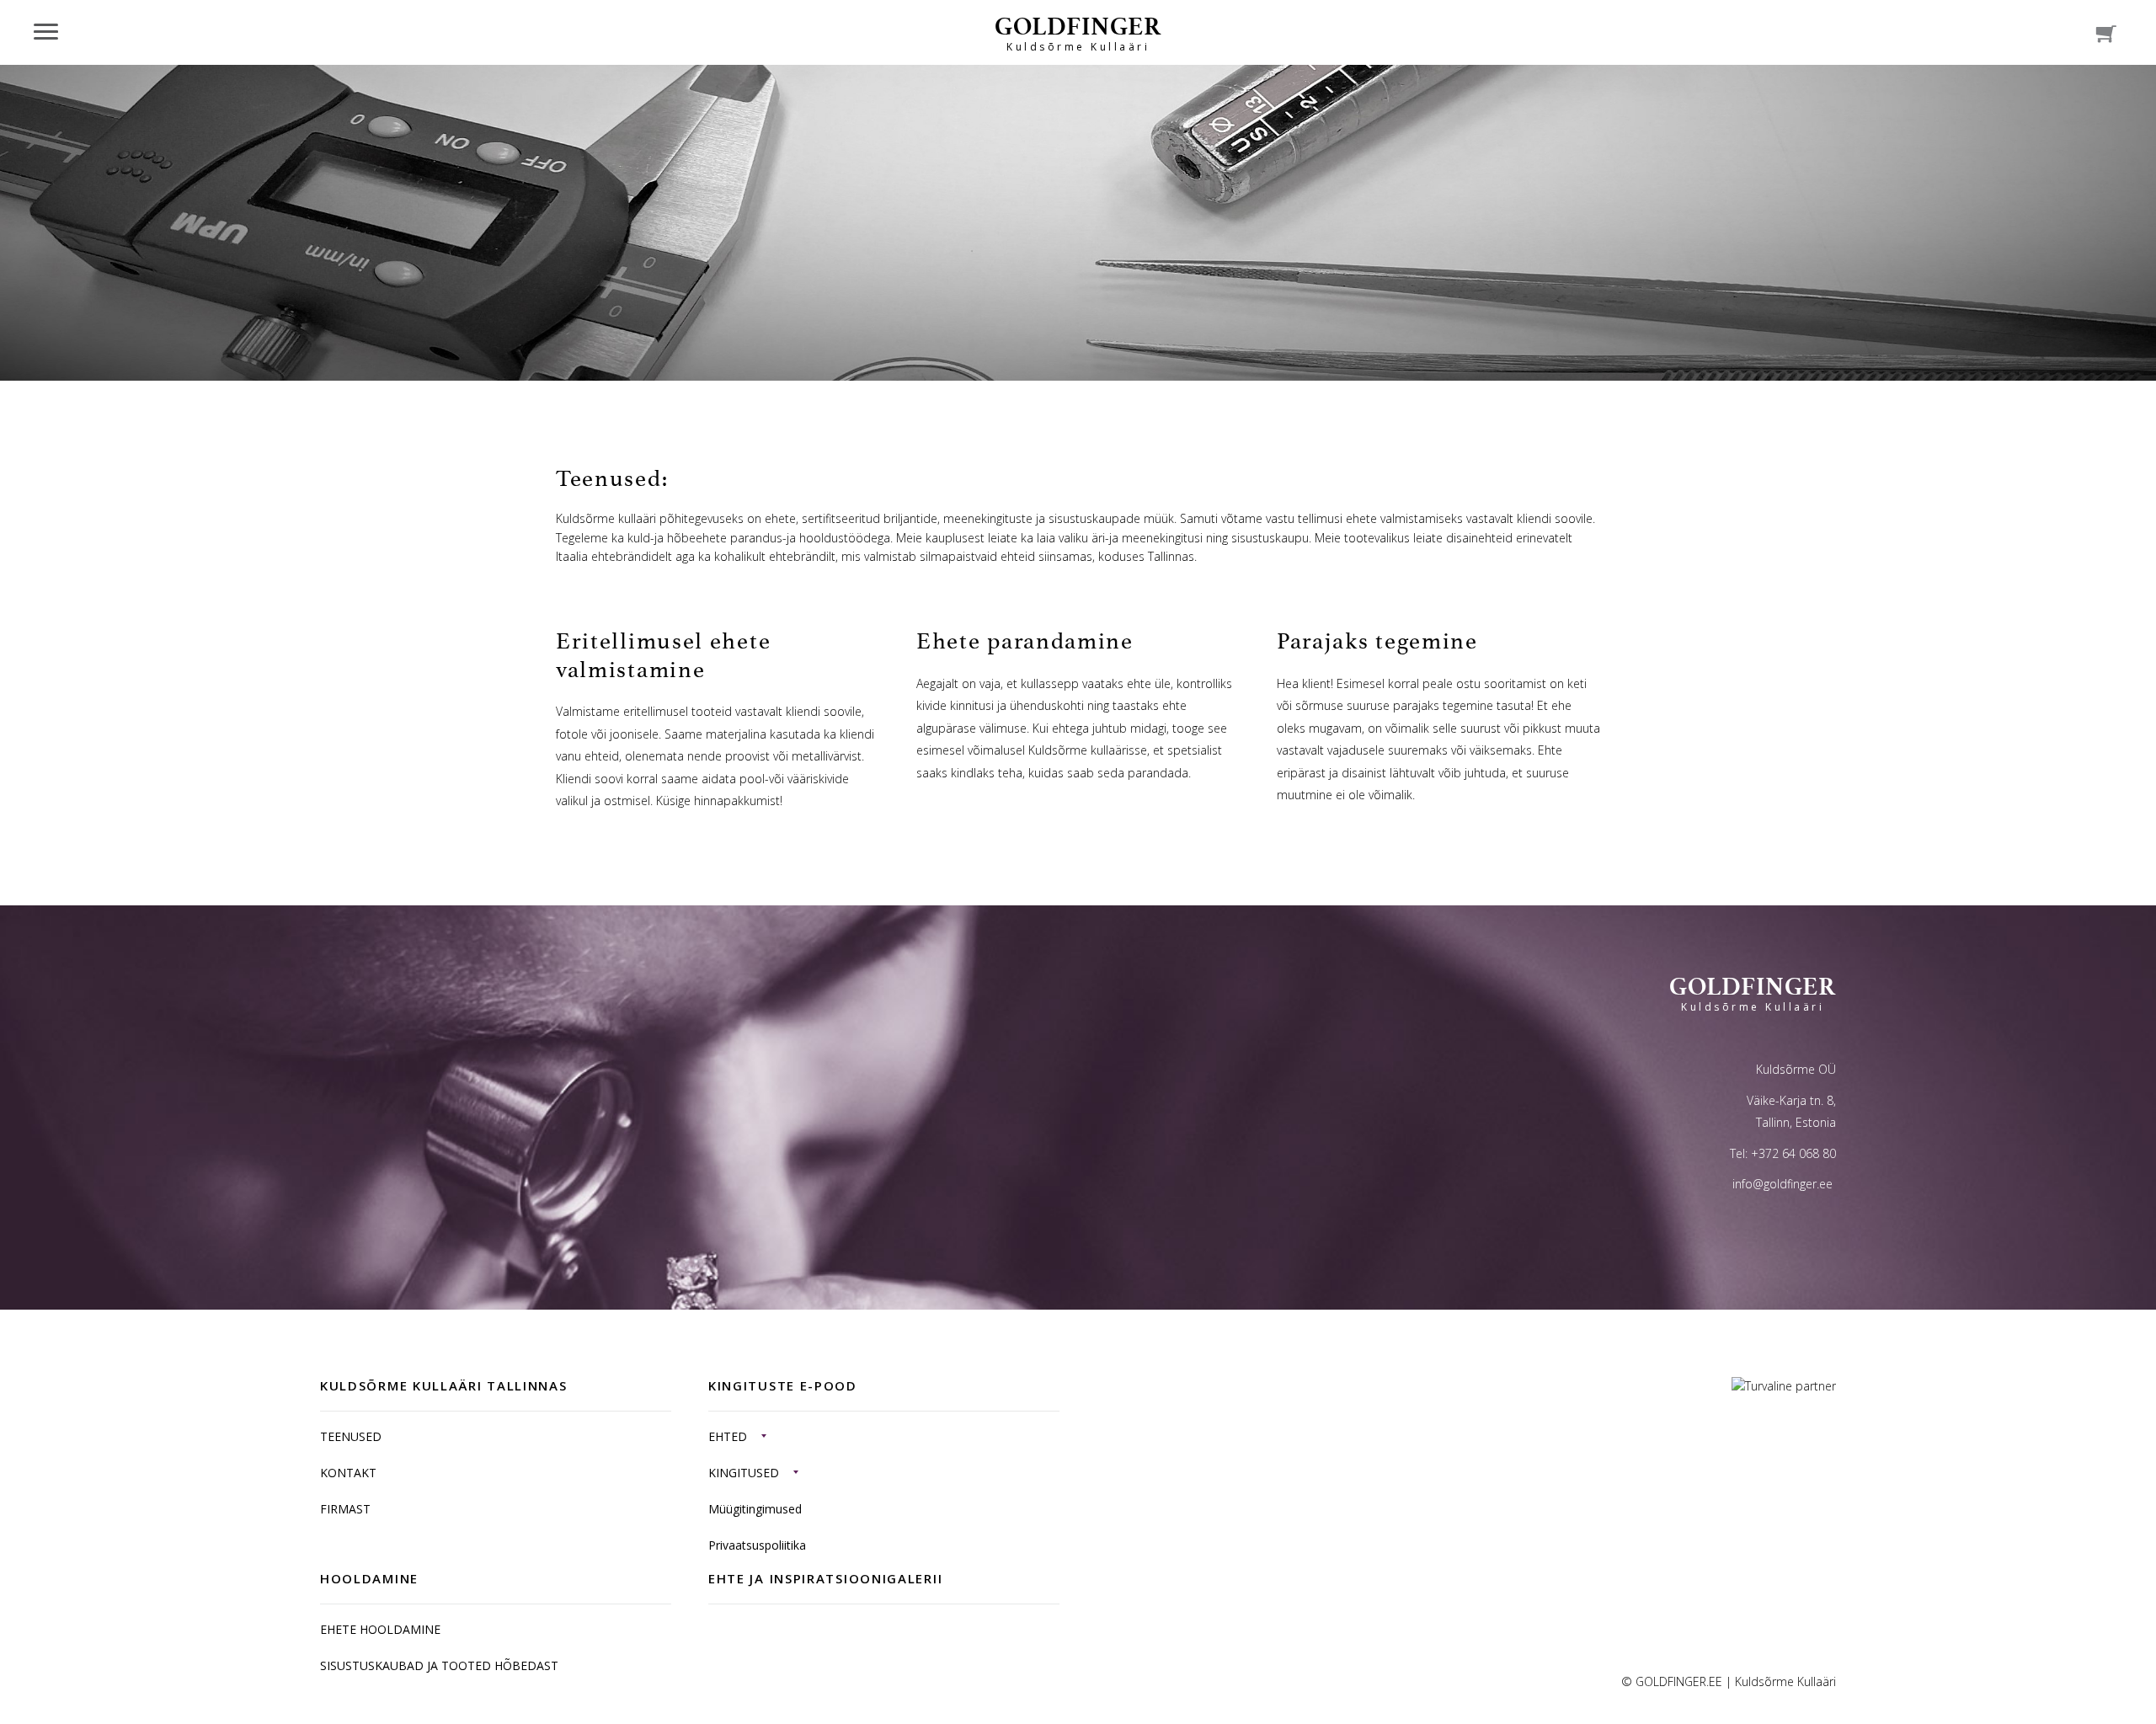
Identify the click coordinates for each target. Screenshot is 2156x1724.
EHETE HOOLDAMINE (380, 1629)
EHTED (728, 1436)
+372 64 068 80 (1793, 1153)
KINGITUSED (744, 1473)
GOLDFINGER (1078, 32)
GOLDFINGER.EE (1679, 1681)
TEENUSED (351, 1436)
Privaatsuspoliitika (757, 1545)
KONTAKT (348, 1473)
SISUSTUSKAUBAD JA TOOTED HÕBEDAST (439, 1665)
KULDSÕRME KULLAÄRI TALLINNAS (444, 1385)
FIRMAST (345, 1509)
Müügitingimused (755, 1509)
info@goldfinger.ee (1782, 1184)
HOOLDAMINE (369, 1578)
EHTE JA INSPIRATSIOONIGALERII (825, 1578)
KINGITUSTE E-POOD (783, 1385)
